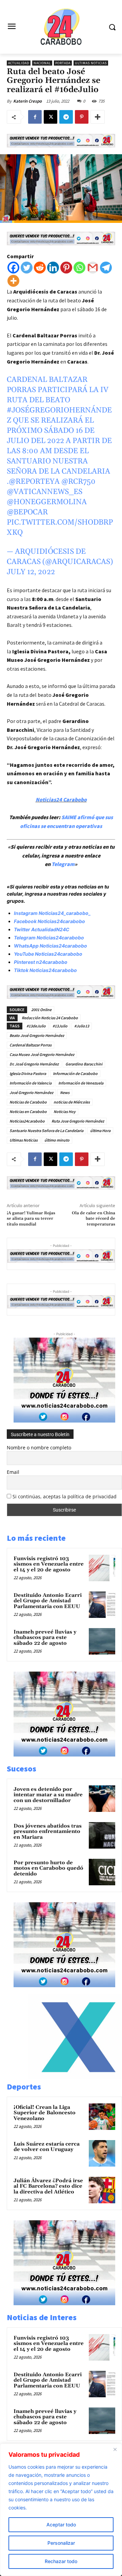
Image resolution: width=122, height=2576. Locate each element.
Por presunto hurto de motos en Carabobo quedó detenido (48, 1868)
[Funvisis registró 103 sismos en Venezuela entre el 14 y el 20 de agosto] (102, 1568)
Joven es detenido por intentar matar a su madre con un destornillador (48, 1795)
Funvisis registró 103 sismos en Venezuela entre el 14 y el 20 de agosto (49, 1564)
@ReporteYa (34, 482)
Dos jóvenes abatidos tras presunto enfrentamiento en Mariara (48, 1832)
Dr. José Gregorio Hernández (34, 1064)
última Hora (100, 1131)
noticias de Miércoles (72, 1102)
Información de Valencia (30, 1083)
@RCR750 (78, 482)
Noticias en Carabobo (28, 1111)
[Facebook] (35, 117)
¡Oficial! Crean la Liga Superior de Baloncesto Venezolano (45, 2113)
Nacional (42, 63)
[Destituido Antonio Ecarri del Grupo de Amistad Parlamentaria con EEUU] (102, 1605)
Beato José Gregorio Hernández (37, 1035)
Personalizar (61, 2543)
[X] (50, 117)
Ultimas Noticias (91, 63)
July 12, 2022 (31, 572)
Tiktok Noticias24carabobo (45, 970)
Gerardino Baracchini (84, 1064)
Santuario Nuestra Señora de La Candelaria (46, 1131)
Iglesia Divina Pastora (28, 1073)
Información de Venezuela (81, 1083)
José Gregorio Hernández (31, 1092)
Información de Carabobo (75, 1073)
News (65, 1092)
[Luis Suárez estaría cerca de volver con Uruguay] (102, 2153)
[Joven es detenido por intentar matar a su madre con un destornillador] (102, 1799)
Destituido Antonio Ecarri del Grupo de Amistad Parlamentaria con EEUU (48, 1601)
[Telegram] (66, 117)
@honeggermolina (47, 502)
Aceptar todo (61, 2525)
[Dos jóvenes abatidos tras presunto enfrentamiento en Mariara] (102, 1835)
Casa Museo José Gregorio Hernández (42, 1054)
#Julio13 (82, 1026)
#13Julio (60, 1026)
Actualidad (19, 63)
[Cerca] (115, 2449)
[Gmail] (93, 268)
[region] (61, 2510)
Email (13, 1472)
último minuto (57, 1140)
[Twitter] (27, 268)
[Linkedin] (53, 268)
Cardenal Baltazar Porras (30, 1045)
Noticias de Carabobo (28, 1102)
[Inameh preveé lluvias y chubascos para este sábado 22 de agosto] (102, 1641)
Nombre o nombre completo (39, 1448)
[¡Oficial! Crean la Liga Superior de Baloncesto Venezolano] (102, 2117)
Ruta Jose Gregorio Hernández (78, 1121)
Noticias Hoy (65, 1111)
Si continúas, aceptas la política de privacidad (65, 1496)
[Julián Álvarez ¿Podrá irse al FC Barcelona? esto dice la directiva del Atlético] (102, 2190)
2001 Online (41, 1010)
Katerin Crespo (27, 101)
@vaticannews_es (45, 492)
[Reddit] (40, 268)
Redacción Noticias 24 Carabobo (50, 1018)
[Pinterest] (82, 117)
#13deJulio (36, 1026)
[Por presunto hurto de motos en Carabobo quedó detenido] (102, 1872)
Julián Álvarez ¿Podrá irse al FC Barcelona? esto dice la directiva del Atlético (48, 2186)
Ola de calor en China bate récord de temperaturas (94, 1219)
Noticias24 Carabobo (61, 799)
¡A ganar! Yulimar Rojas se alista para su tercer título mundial (31, 1219)
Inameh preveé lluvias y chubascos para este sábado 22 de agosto (45, 1638)
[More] (98, 117)
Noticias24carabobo (27, 1121)
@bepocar (27, 512)
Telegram (63, 864)
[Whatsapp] (79, 268)
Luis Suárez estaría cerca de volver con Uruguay (47, 2147)
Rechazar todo (61, 2561)
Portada (63, 63)
